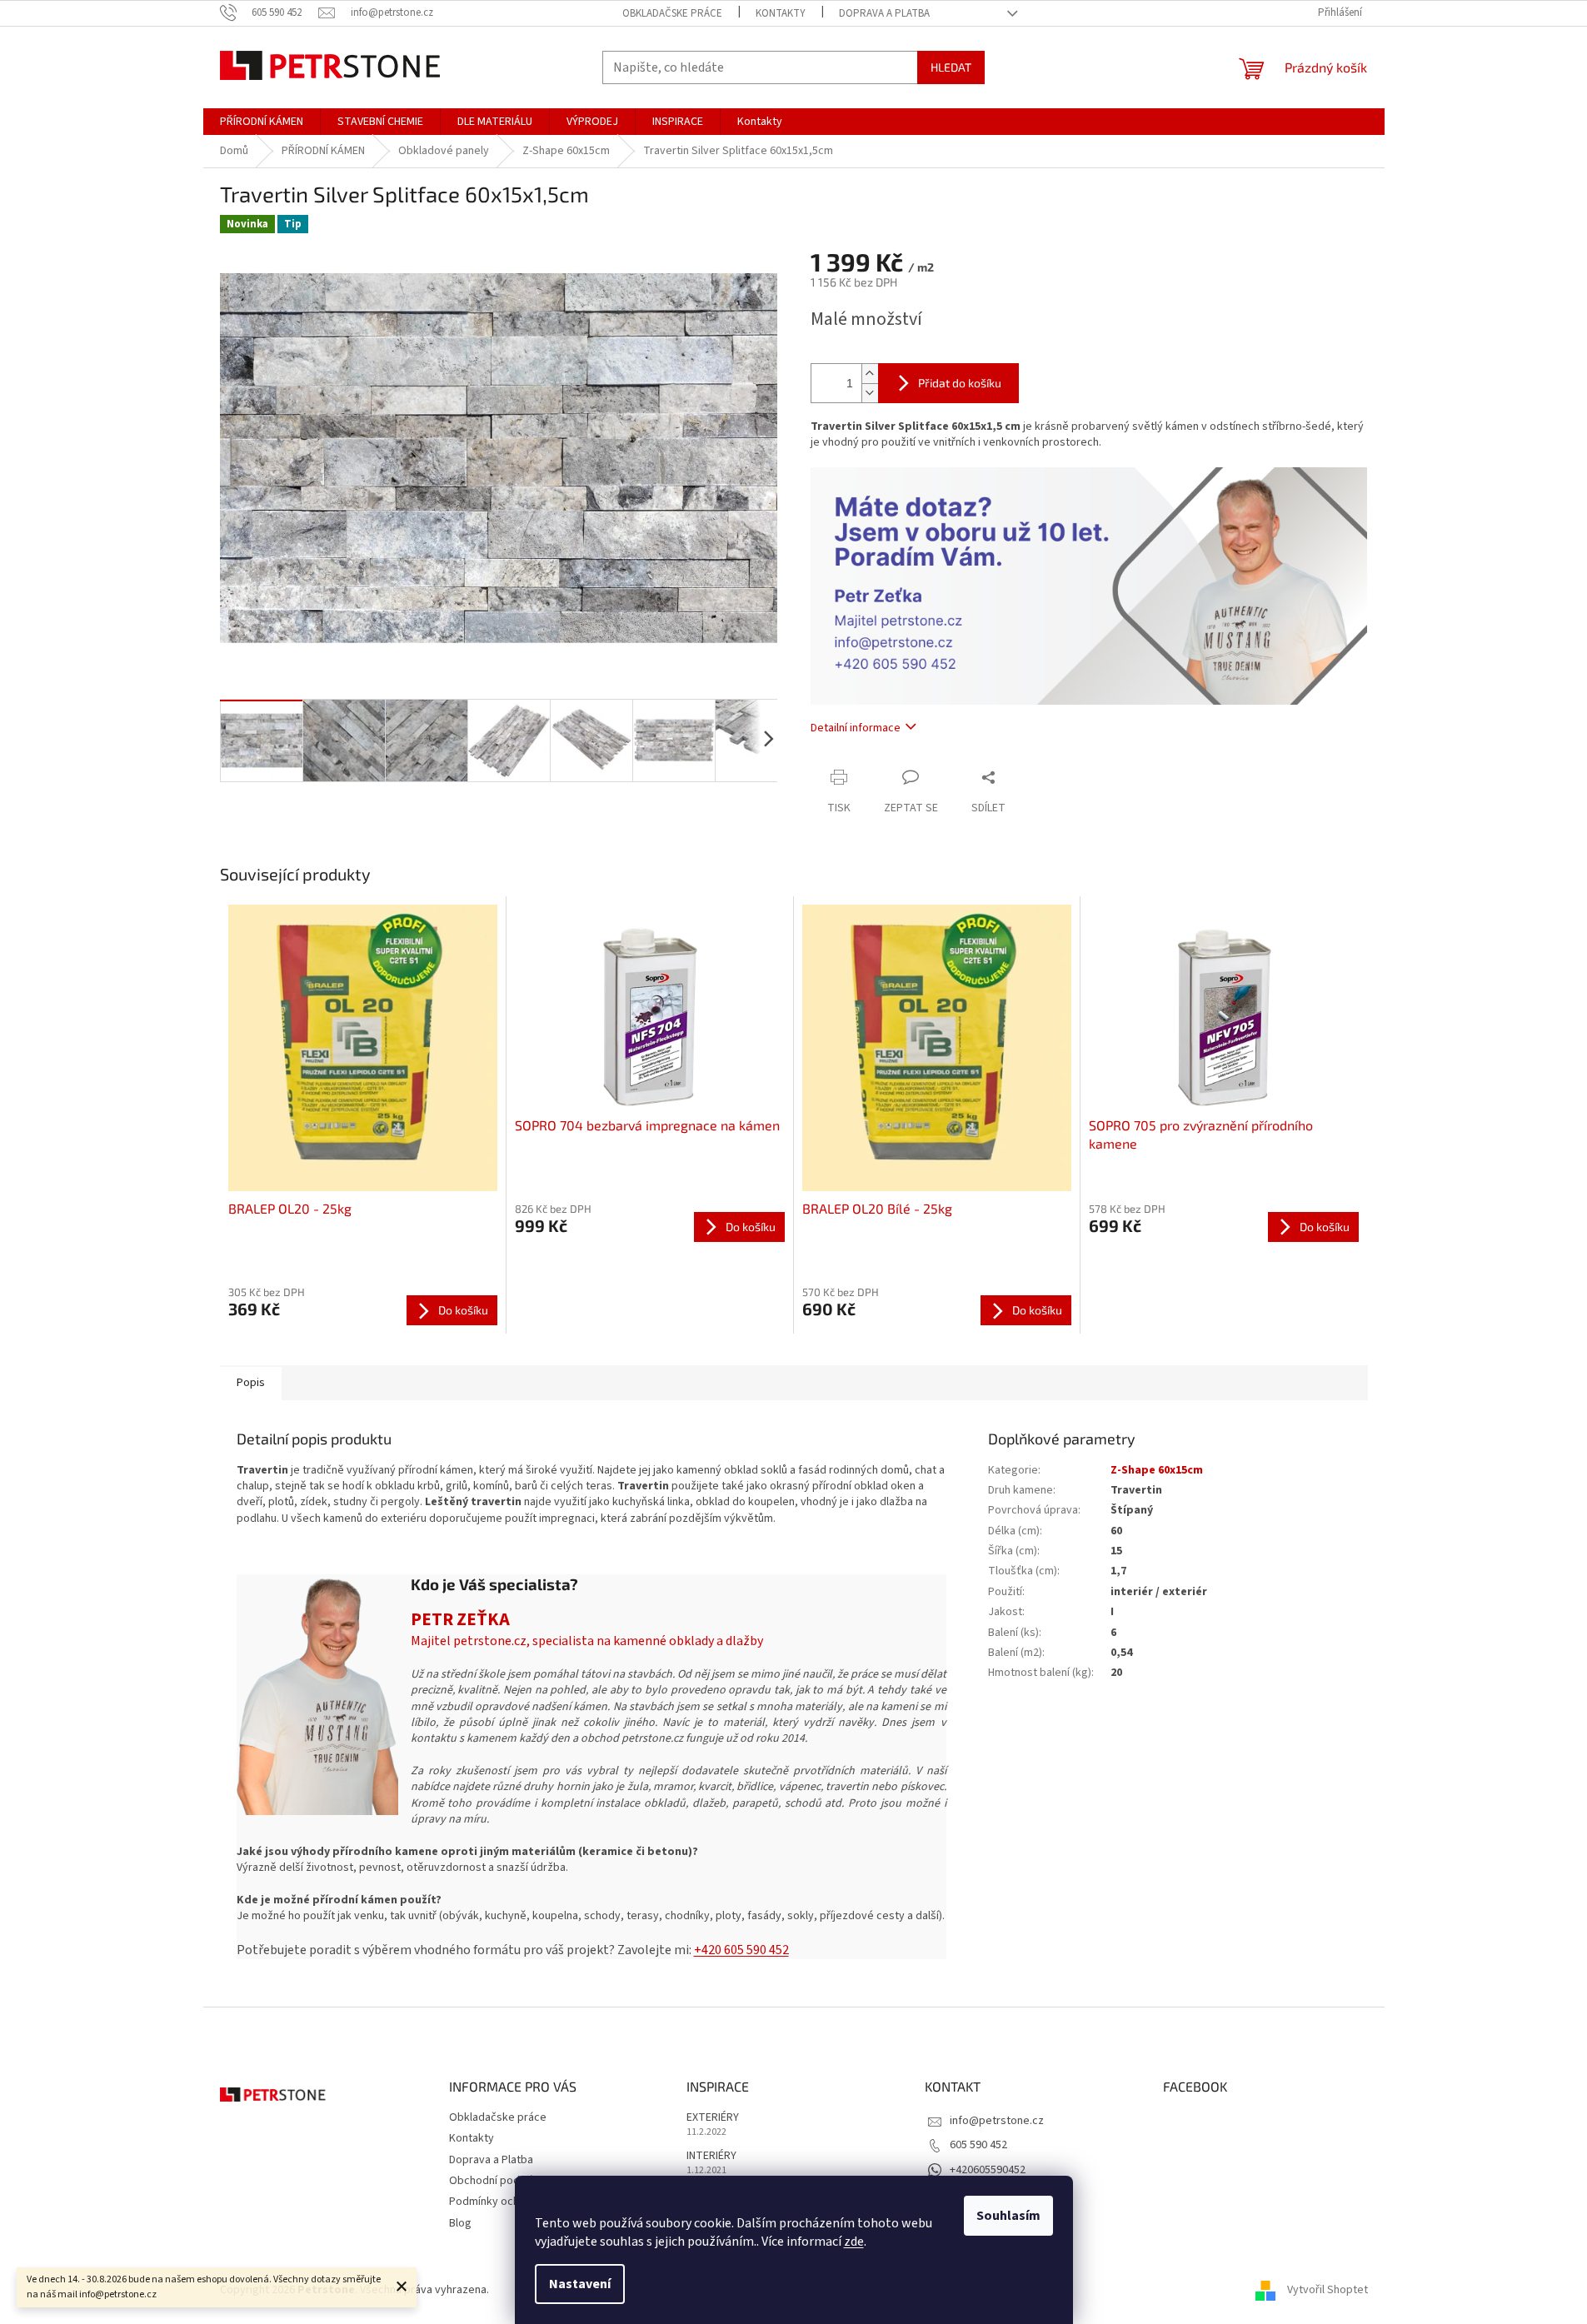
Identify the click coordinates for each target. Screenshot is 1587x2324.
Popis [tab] (251, 1383)
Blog (460, 2223)
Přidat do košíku (960, 383)
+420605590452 (988, 2170)
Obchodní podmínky (499, 2181)
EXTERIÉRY (713, 2118)
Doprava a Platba (884, 13)
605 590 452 (978, 2145)
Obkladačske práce (672, 13)
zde (854, 2242)
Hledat (951, 67)
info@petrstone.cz (997, 2121)
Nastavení (580, 2284)
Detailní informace (856, 728)
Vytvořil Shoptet (1327, 2290)
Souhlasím (1008, 2216)
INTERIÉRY (711, 2156)
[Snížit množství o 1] (870, 393)
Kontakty (781, 13)
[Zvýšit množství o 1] (870, 374)
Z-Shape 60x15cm (1157, 1470)
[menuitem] (262, 122)
